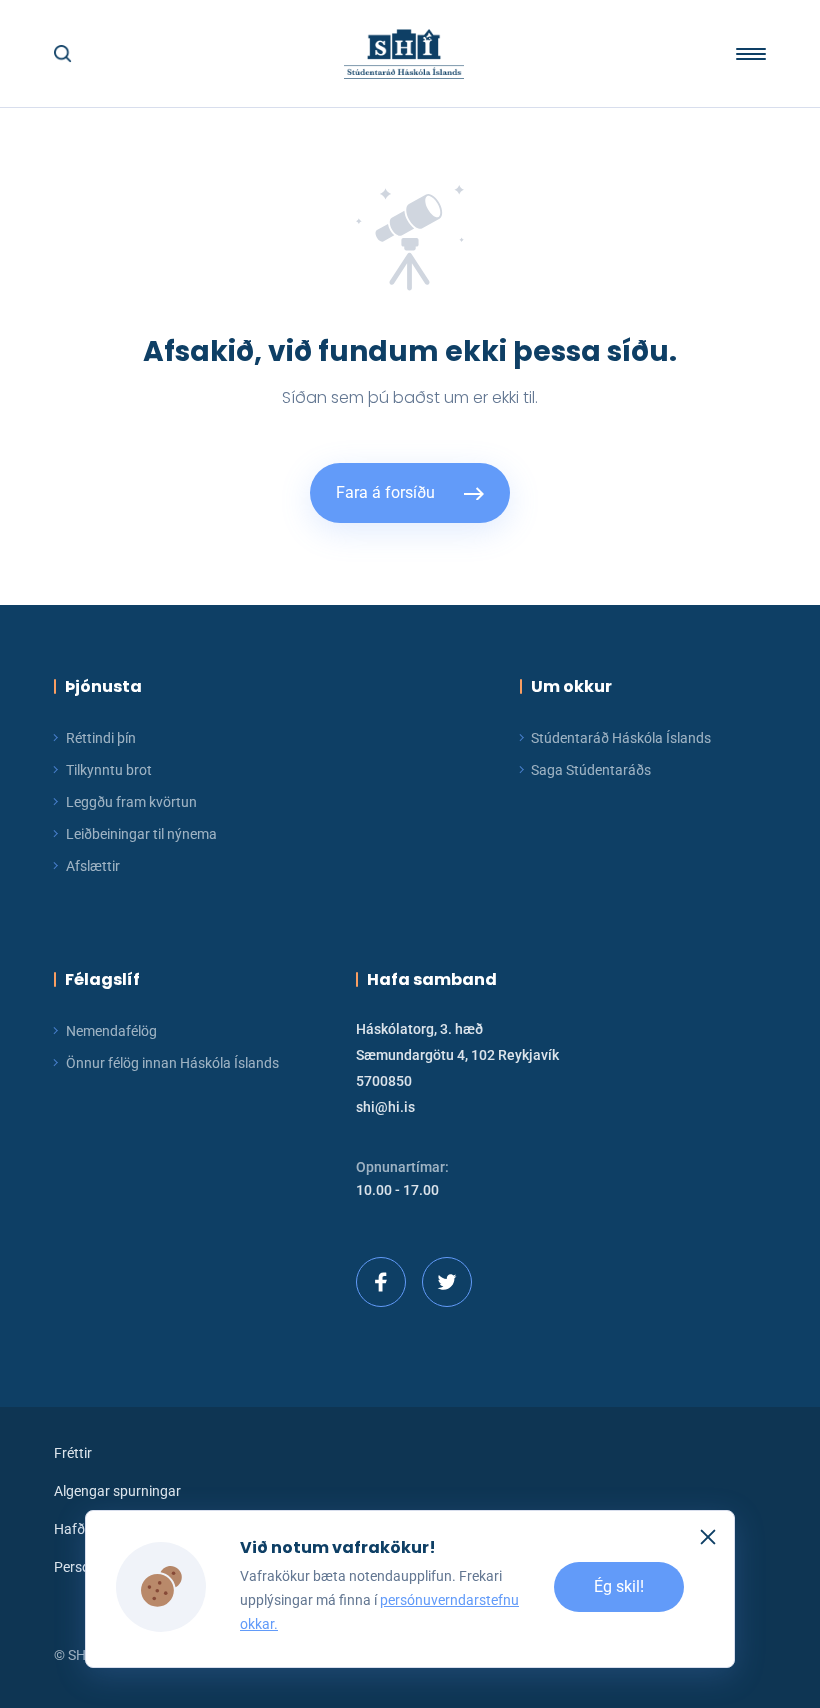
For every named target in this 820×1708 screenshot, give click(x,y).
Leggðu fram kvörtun (131, 802)
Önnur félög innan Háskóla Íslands (172, 1063)
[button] (63, 54)
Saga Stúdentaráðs (591, 770)
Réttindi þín (101, 738)
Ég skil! (619, 1586)
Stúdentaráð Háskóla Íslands (621, 738)
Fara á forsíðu (385, 492)
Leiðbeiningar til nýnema (141, 834)
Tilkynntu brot (109, 770)
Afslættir (93, 866)
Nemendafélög (111, 1031)
